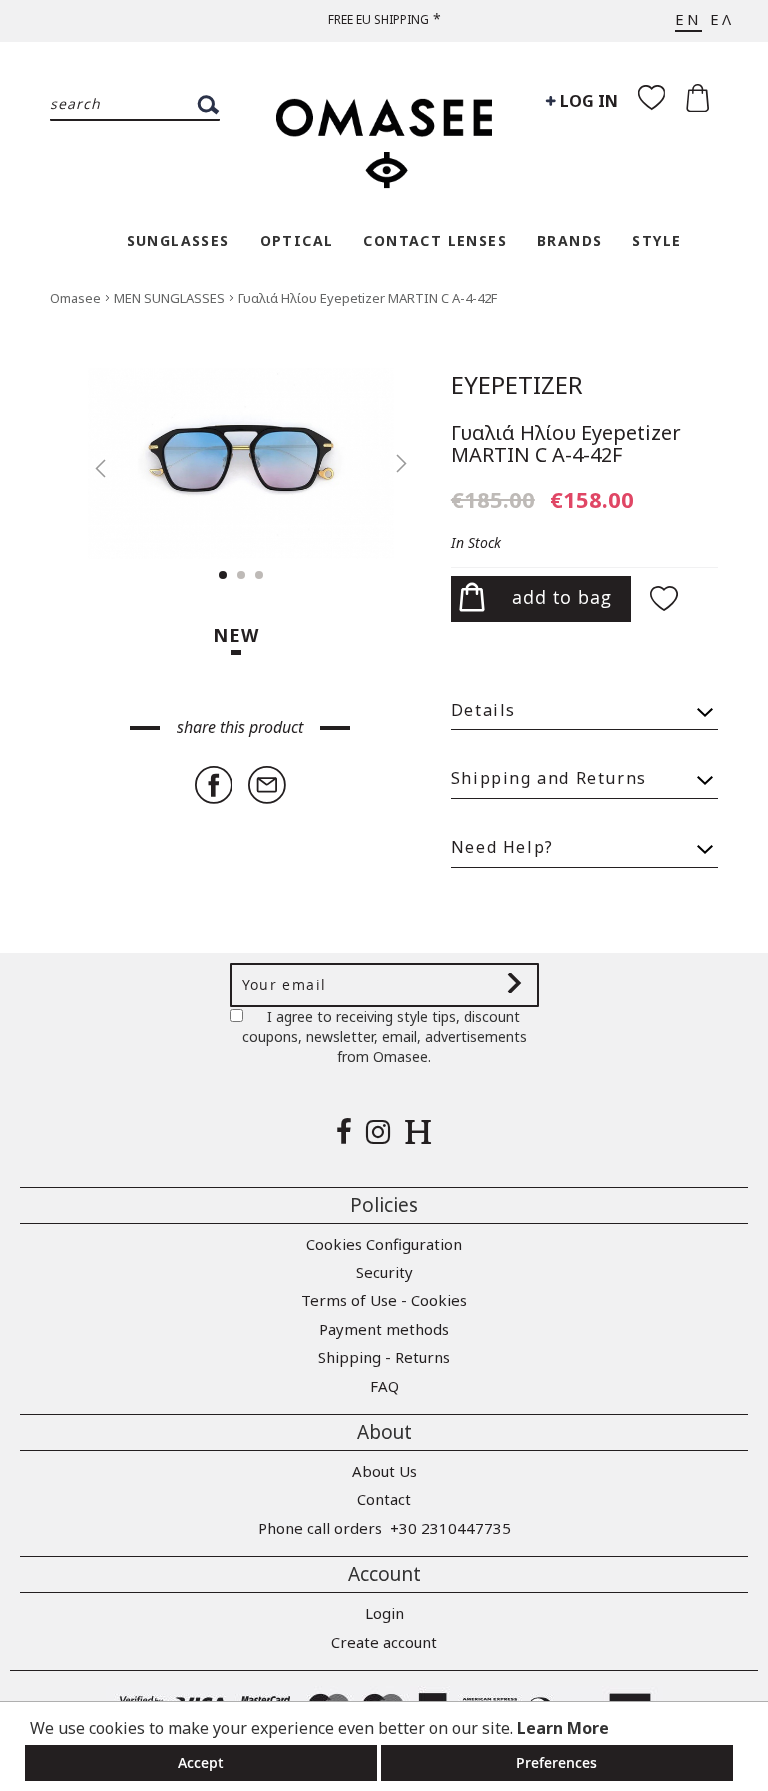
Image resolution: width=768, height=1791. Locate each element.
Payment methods (384, 1329)
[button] (90, 463)
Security (384, 1272)
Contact (384, 1499)
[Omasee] (384, 133)
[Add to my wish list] (667, 601)
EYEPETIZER (517, 384)
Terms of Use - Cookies (384, 1300)
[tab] (584, 701)
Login (384, 1613)
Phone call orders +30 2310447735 (384, 1528)
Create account (384, 1642)
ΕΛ (722, 19)
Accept (201, 1762)
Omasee (77, 298)
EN (688, 19)
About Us (384, 1471)
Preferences (556, 1762)
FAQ (384, 1386)
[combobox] (135, 105)
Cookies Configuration (384, 1244)
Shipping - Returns (384, 1357)
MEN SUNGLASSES (171, 298)
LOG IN (587, 101)
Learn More (563, 1728)
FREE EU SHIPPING (378, 19)
